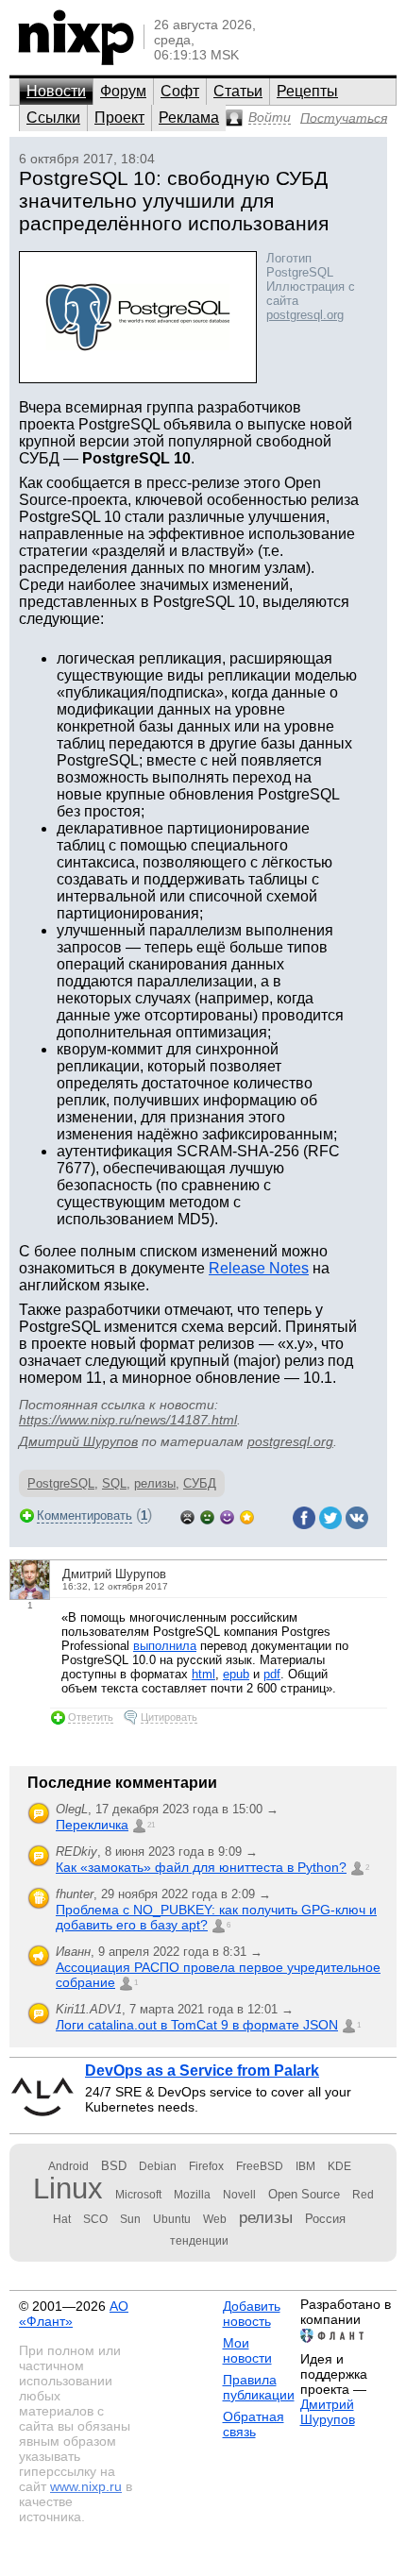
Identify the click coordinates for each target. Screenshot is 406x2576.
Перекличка (92, 1825)
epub (236, 1674)
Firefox (206, 2166)
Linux (68, 2189)
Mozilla (192, 2195)
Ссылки (53, 118)
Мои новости (247, 2350)
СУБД (200, 1483)
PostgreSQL (61, 1483)
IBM (305, 2166)
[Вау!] (247, 1515)
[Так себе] (207, 1515)
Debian (158, 2166)
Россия (325, 2219)
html (203, 1674)
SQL (114, 1483)
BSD (114, 2166)
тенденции (199, 2241)
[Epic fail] (187, 1515)
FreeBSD (260, 2166)
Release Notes (259, 1268)
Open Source (304, 2194)
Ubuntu (172, 2219)
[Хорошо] (227, 1515)
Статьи (238, 91)
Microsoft (138, 2195)
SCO (95, 2219)
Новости (56, 91)
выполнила (165, 1646)
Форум (123, 91)
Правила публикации (259, 2387)
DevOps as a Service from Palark (202, 2071)
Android (68, 2166)
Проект (119, 118)
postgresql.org (305, 315)
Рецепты (307, 91)
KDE (339, 2166)
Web (215, 2219)
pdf (272, 1674)
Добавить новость (252, 2314)
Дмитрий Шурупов (78, 1441)
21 (151, 1825)
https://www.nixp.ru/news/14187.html (128, 1420)
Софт (180, 91)
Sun (130, 2219)
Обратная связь (254, 2424)
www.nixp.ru (86, 2486)
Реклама (189, 118)
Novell (239, 2195)
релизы (155, 1483)
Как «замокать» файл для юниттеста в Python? (201, 1867)
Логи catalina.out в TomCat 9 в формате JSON (197, 2025)
